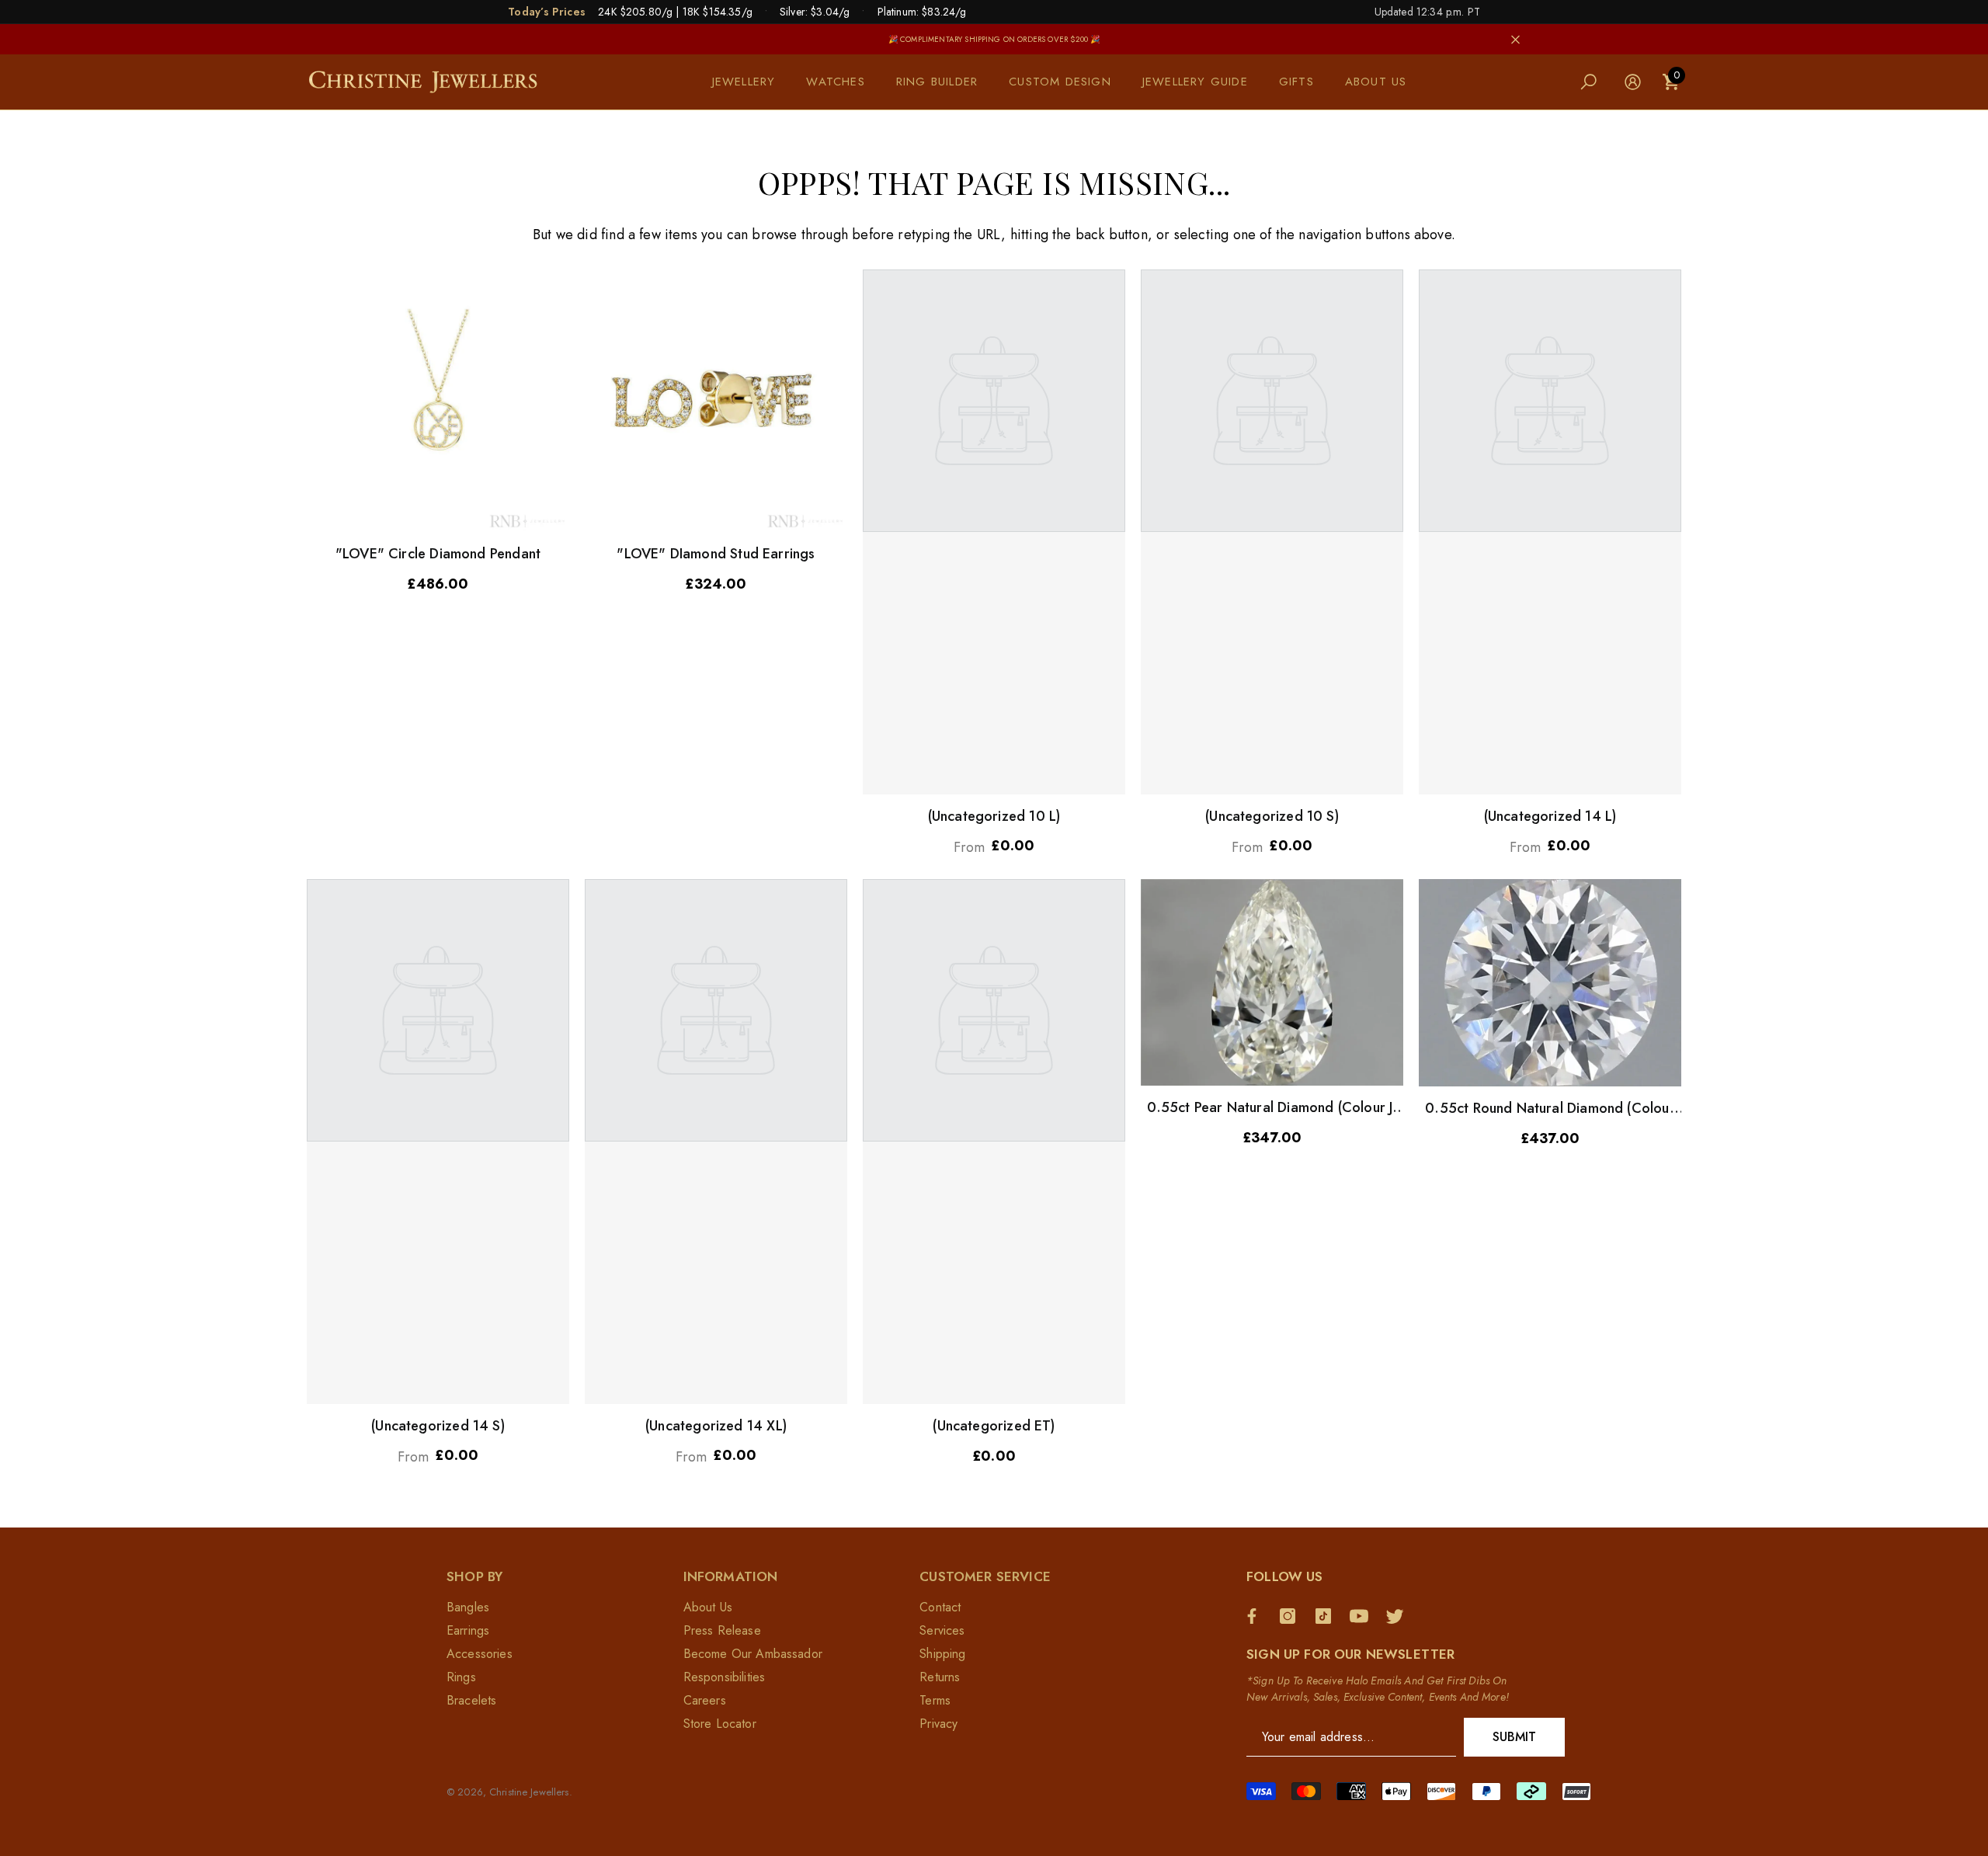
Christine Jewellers (529, 1792)
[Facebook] (1256, 1616)
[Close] (1515, 39)
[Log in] (1633, 82)
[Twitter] (1399, 1616)
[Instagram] (1291, 1616)
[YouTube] (1363, 1616)
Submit (1515, 1737)
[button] (752, 82)
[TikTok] (1327, 1616)
